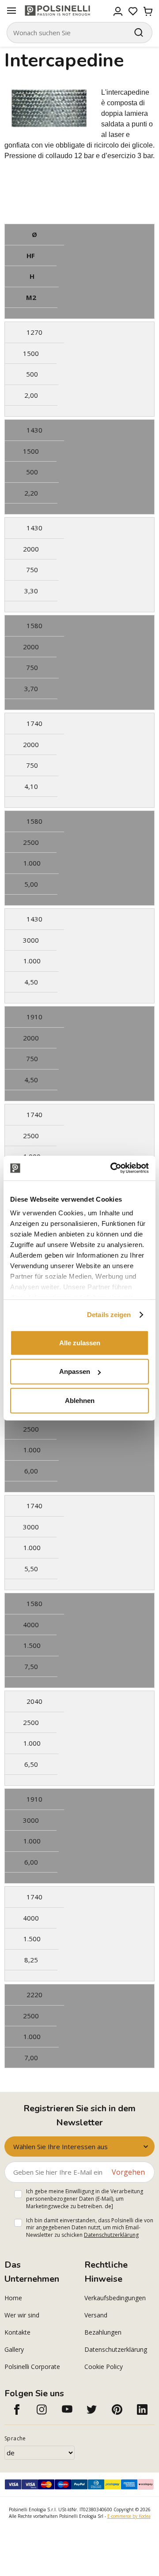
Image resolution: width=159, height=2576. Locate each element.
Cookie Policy (104, 2367)
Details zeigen (109, 1315)
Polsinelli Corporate (32, 2367)
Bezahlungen (103, 2332)
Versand (96, 2315)
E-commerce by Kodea (129, 2516)
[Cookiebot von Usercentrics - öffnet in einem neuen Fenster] (112, 1168)
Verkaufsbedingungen (115, 2298)
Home (13, 2298)
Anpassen (75, 1371)
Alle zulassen (80, 1342)
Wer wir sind (22, 2315)
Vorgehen (128, 2172)
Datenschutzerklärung (111, 2235)
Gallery (14, 2349)
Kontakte (17, 2332)
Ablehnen (80, 1400)
